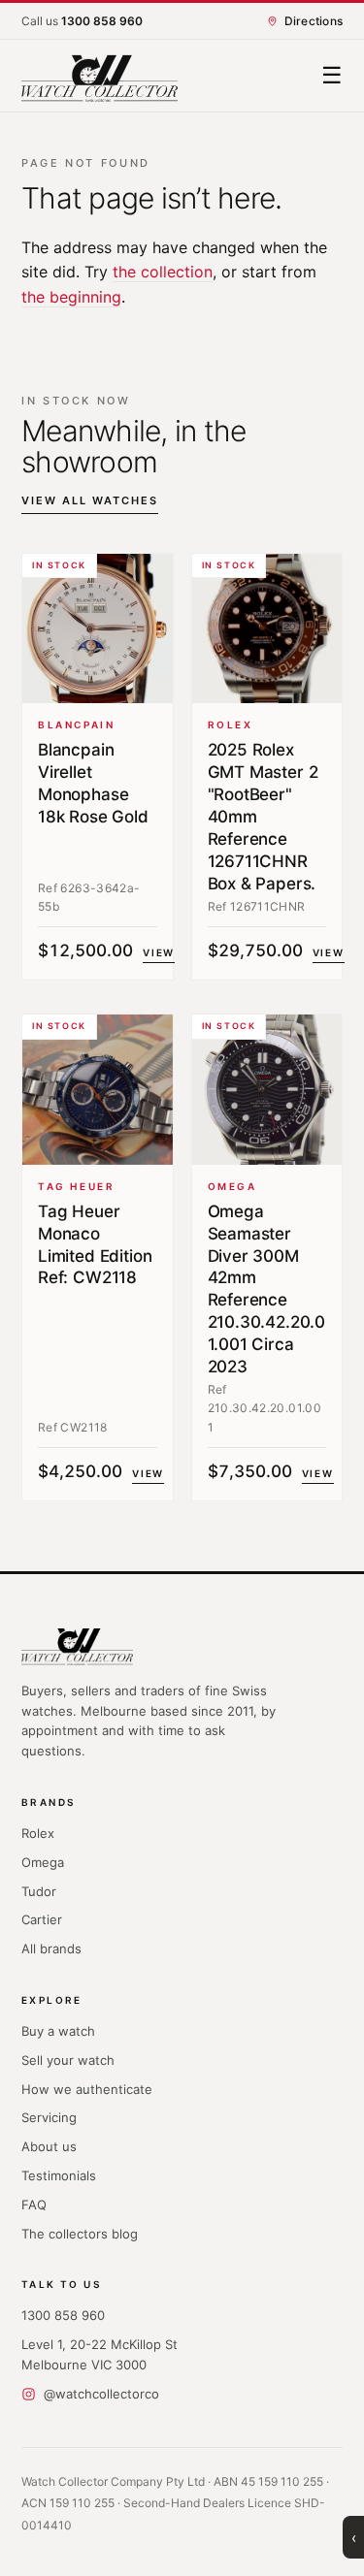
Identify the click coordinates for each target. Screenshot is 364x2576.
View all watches (90, 500)
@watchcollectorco (101, 2394)
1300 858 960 (63, 2315)
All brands (51, 1948)
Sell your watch (68, 2060)
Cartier (42, 1919)
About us (49, 2146)
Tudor (39, 1891)
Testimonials (59, 2175)
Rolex (38, 1833)
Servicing (49, 2117)
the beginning (71, 297)
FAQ (34, 2205)
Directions (314, 21)
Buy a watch (58, 2031)
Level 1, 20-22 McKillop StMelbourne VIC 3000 (99, 2354)
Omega (43, 1862)
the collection (163, 272)
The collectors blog (80, 2234)
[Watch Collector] (99, 76)
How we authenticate (87, 2089)
